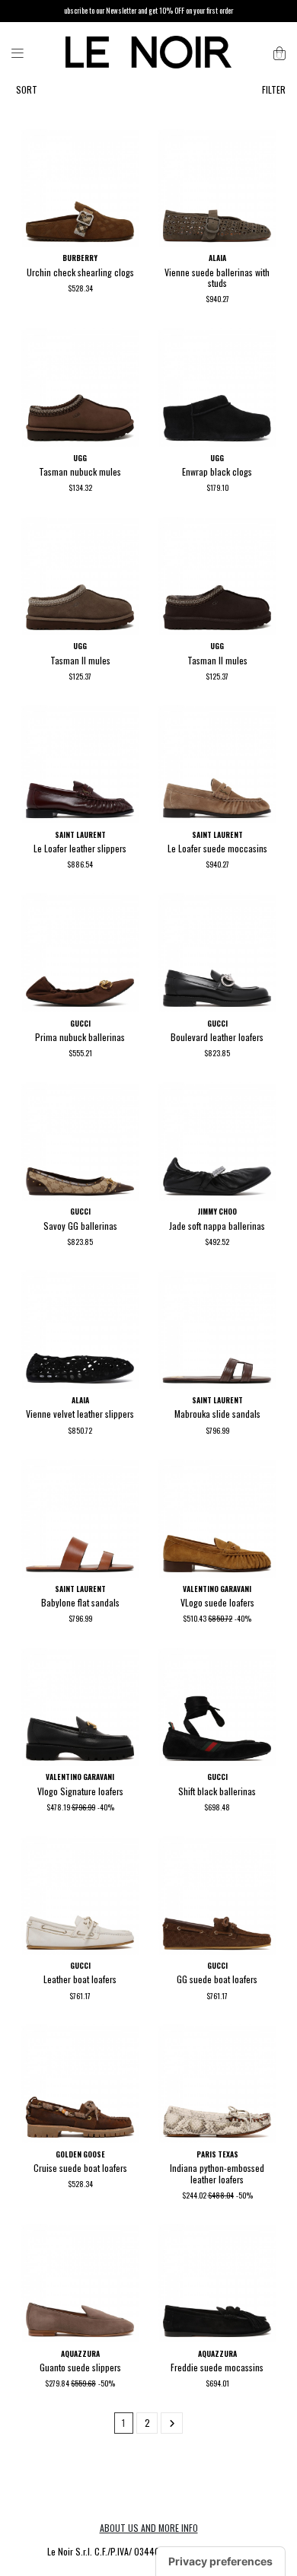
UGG (80, 458)
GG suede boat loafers (217, 1979)
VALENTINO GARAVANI (217, 1589)
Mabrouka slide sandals (217, 1414)
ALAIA (217, 258)
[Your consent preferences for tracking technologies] (220, 2562)
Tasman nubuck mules (80, 471)
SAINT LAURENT (80, 835)
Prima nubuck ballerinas (80, 1037)
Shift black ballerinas (217, 1791)
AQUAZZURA (80, 2354)
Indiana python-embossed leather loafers (217, 2173)
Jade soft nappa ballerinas (217, 1226)
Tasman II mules (80, 660)
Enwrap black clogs (217, 471)
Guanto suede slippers (80, 2367)
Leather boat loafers (80, 1979)
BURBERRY (80, 258)
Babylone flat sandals (80, 1602)
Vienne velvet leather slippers (80, 1414)
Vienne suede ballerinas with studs (217, 277)
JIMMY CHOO (217, 1212)
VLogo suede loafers (217, 1602)
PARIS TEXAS (217, 2154)
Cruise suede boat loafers (80, 2168)
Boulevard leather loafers (217, 1037)
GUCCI (80, 1024)
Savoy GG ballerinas (80, 1226)
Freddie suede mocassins (217, 2367)
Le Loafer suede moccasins (217, 848)
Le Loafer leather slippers (80, 848)
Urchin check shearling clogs (80, 272)
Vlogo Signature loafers (80, 1791)
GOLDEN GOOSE (80, 2154)
